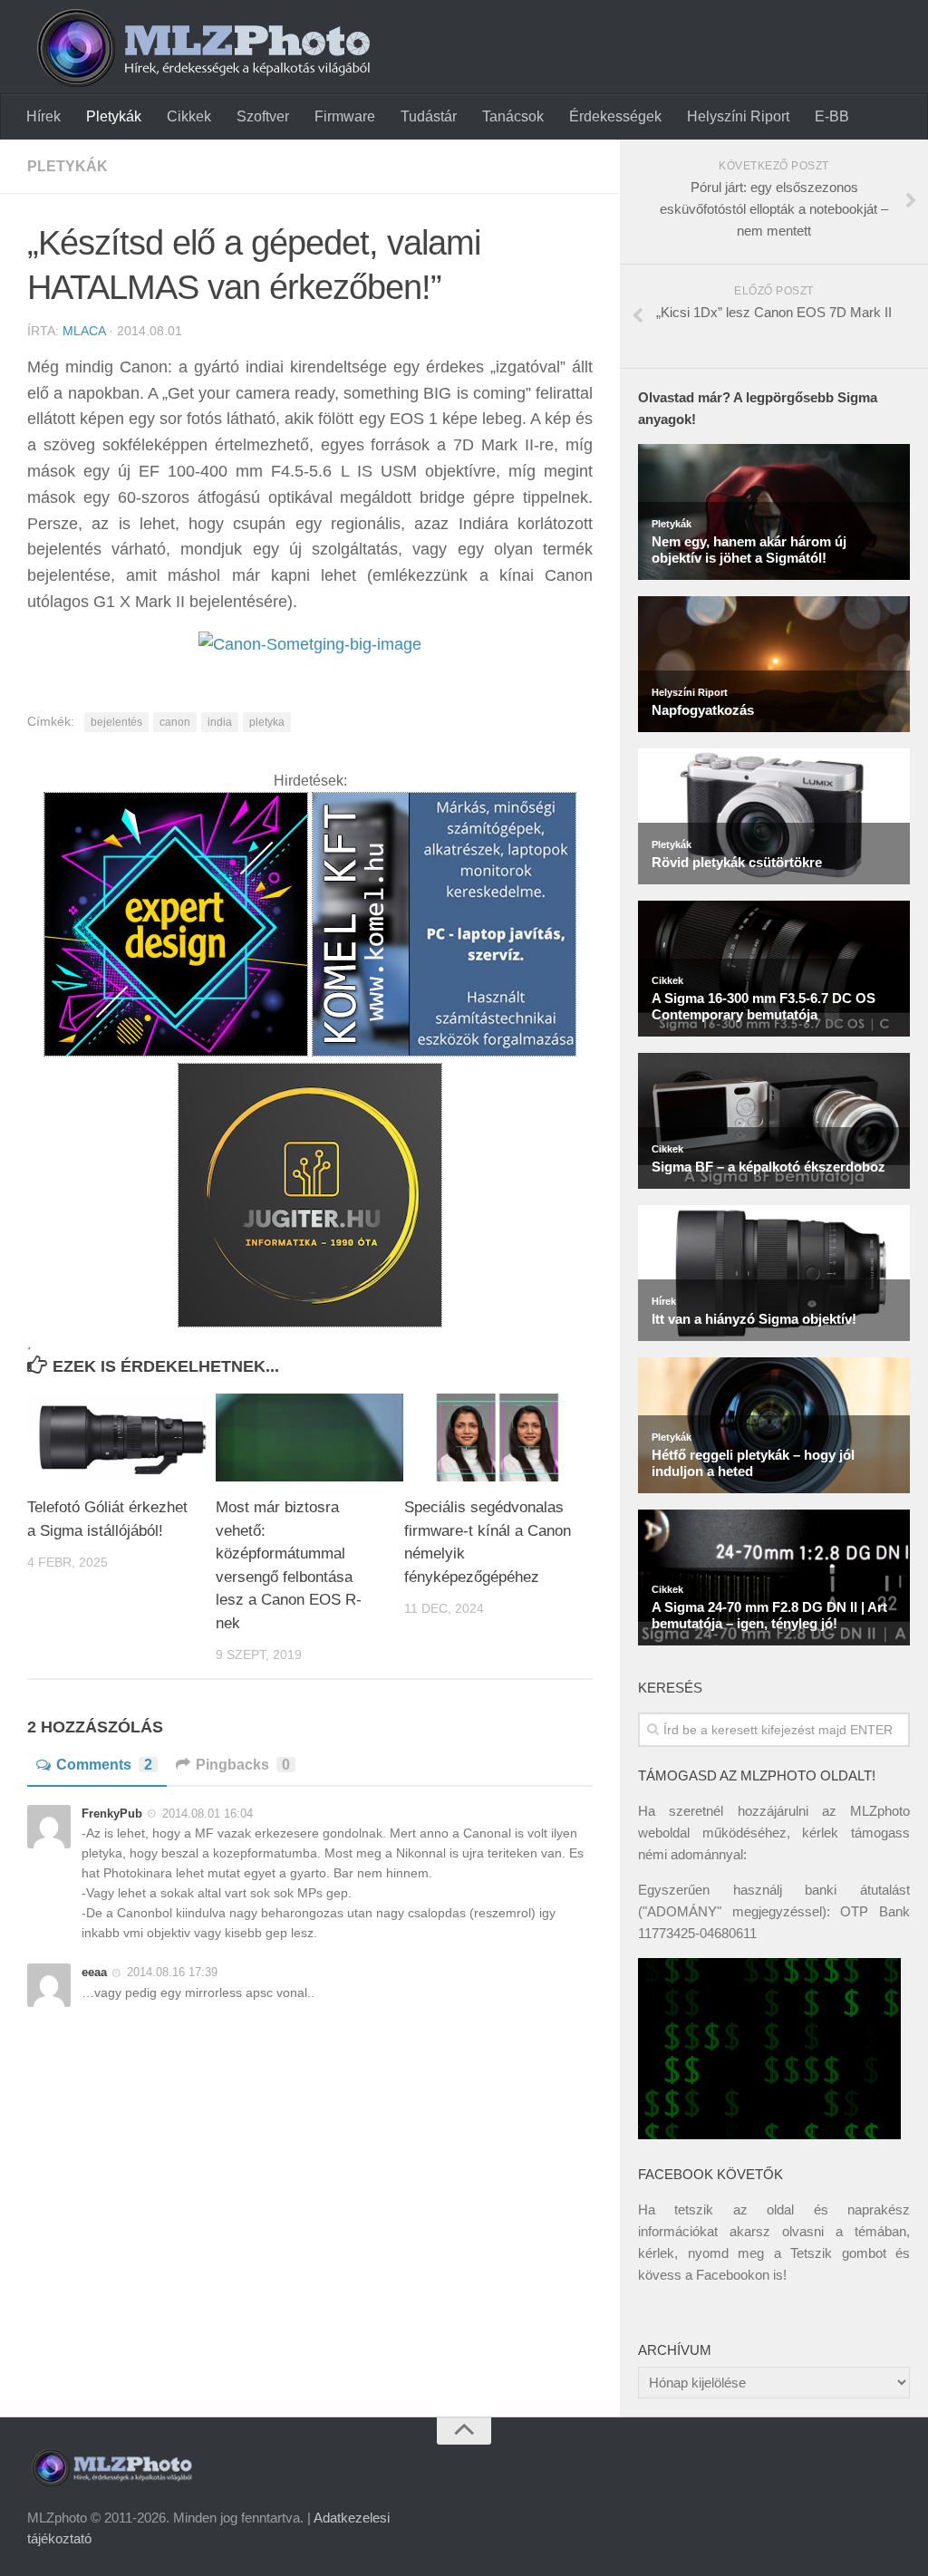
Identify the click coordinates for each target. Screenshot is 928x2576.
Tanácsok (513, 116)
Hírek (43, 116)
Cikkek (189, 116)
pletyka (267, 722)
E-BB (832, 116)
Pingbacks (243, 1765)
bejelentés (116, 722)
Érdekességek (615, 116)
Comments (104, 1765)
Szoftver (263, 116)
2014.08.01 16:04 (208, 1814)
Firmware (345, 116)
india (220, 722)
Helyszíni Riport (738, 116)
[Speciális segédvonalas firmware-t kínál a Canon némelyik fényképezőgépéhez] (498, 1438)
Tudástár (429, 116)
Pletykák (114, 116)
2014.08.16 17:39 (172, 1972)
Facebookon (733, 2275)
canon (175, 722)
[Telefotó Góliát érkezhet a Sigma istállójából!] (121, 1438)
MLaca (84, 331)
